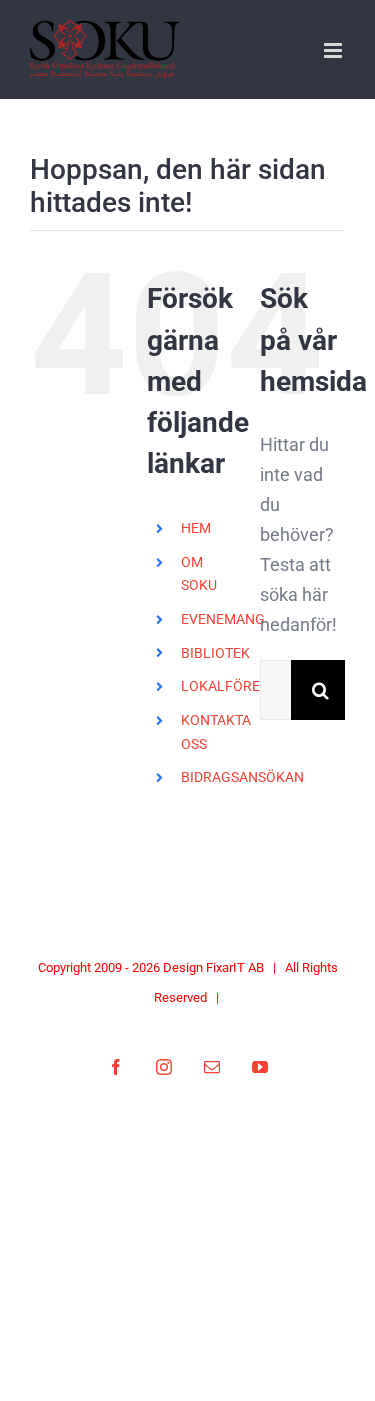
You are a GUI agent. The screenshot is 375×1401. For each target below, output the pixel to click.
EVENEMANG (223, 619)
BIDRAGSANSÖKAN (242, 777)
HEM (196, 528)
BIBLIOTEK (215, 653)
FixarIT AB (235, 967)
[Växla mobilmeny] (334, 50)
